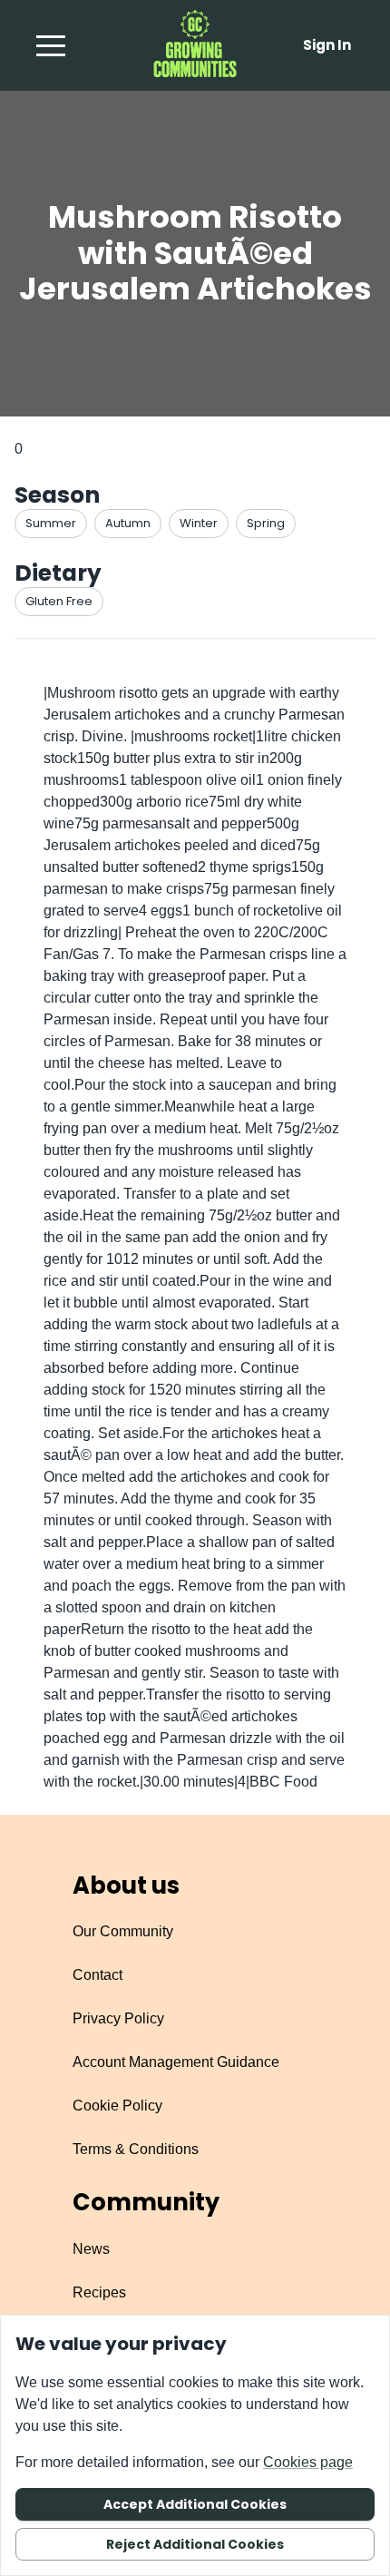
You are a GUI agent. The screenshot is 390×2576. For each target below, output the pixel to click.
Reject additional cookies (195, 2544)
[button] (51, 45)
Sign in (327, 45)
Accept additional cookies (195, 2504)
